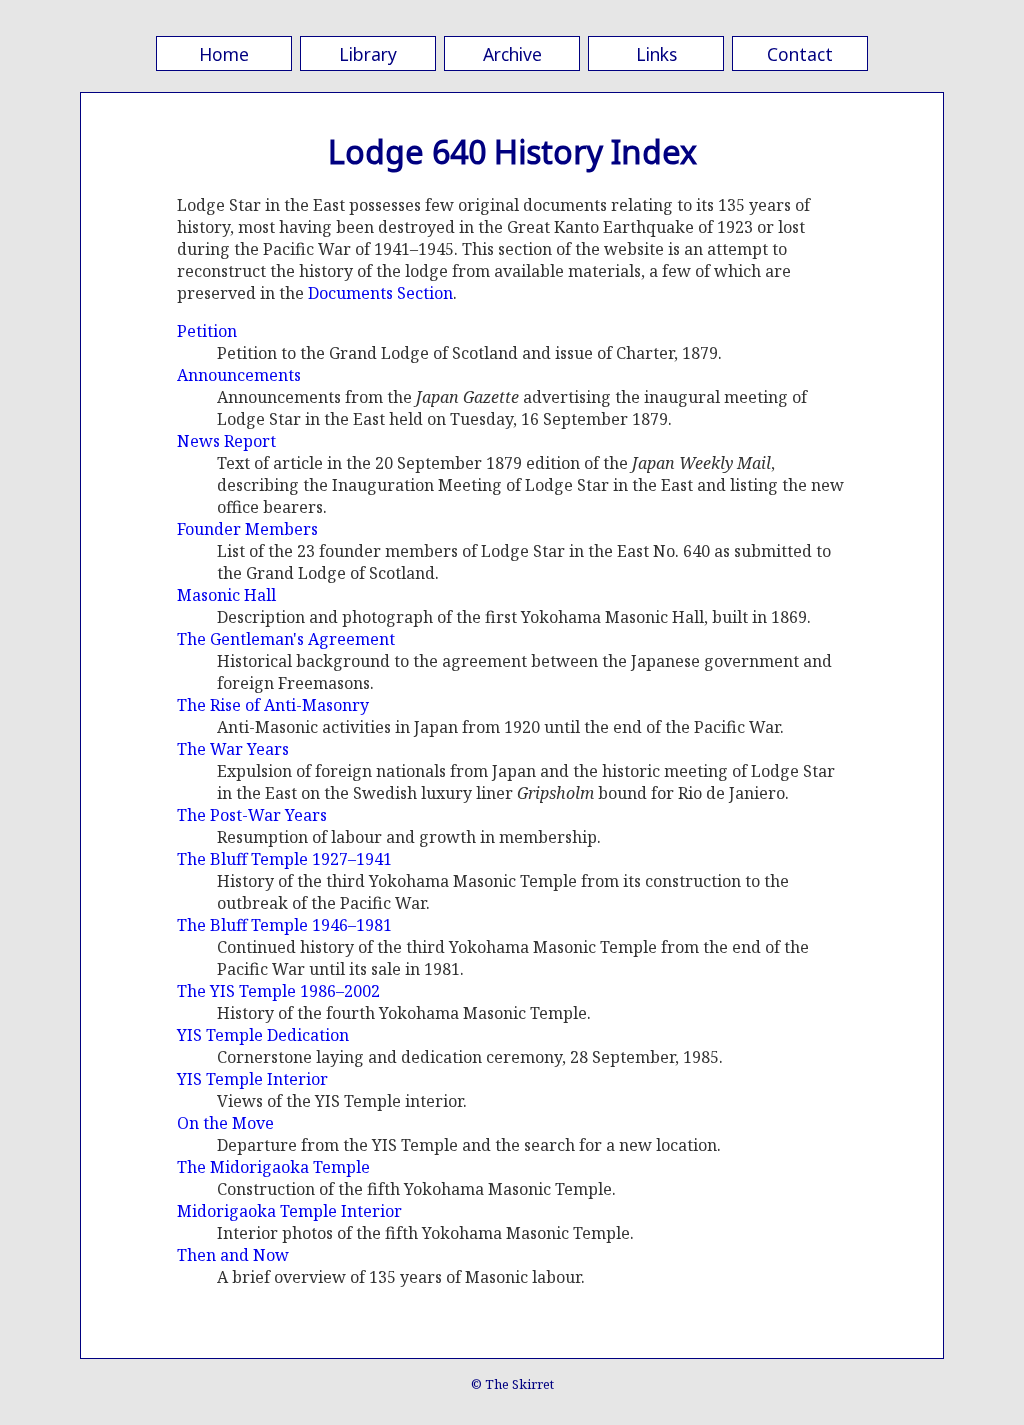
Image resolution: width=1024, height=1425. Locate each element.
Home (224, 54)
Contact (800, 54)
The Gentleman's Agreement (286, 639)
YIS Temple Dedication (263, 1035)
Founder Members (247, 529)
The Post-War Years (252, 815)
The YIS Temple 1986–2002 (278, 991)
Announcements (239, 375)
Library (368, 54)
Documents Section (380, 293)
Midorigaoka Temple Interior (289, 1211)
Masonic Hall (226, 595)
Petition (207, 331)
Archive (512, 54)
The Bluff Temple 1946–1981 (284, 925)
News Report (226, 441)
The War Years (233, 749)
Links (656, 54)
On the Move (225, 1123)
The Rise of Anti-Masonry (273, 705)
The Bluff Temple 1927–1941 (284, 859)
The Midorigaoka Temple (273, 1167)
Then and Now (233, 1255)
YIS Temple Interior (252, 1079)
